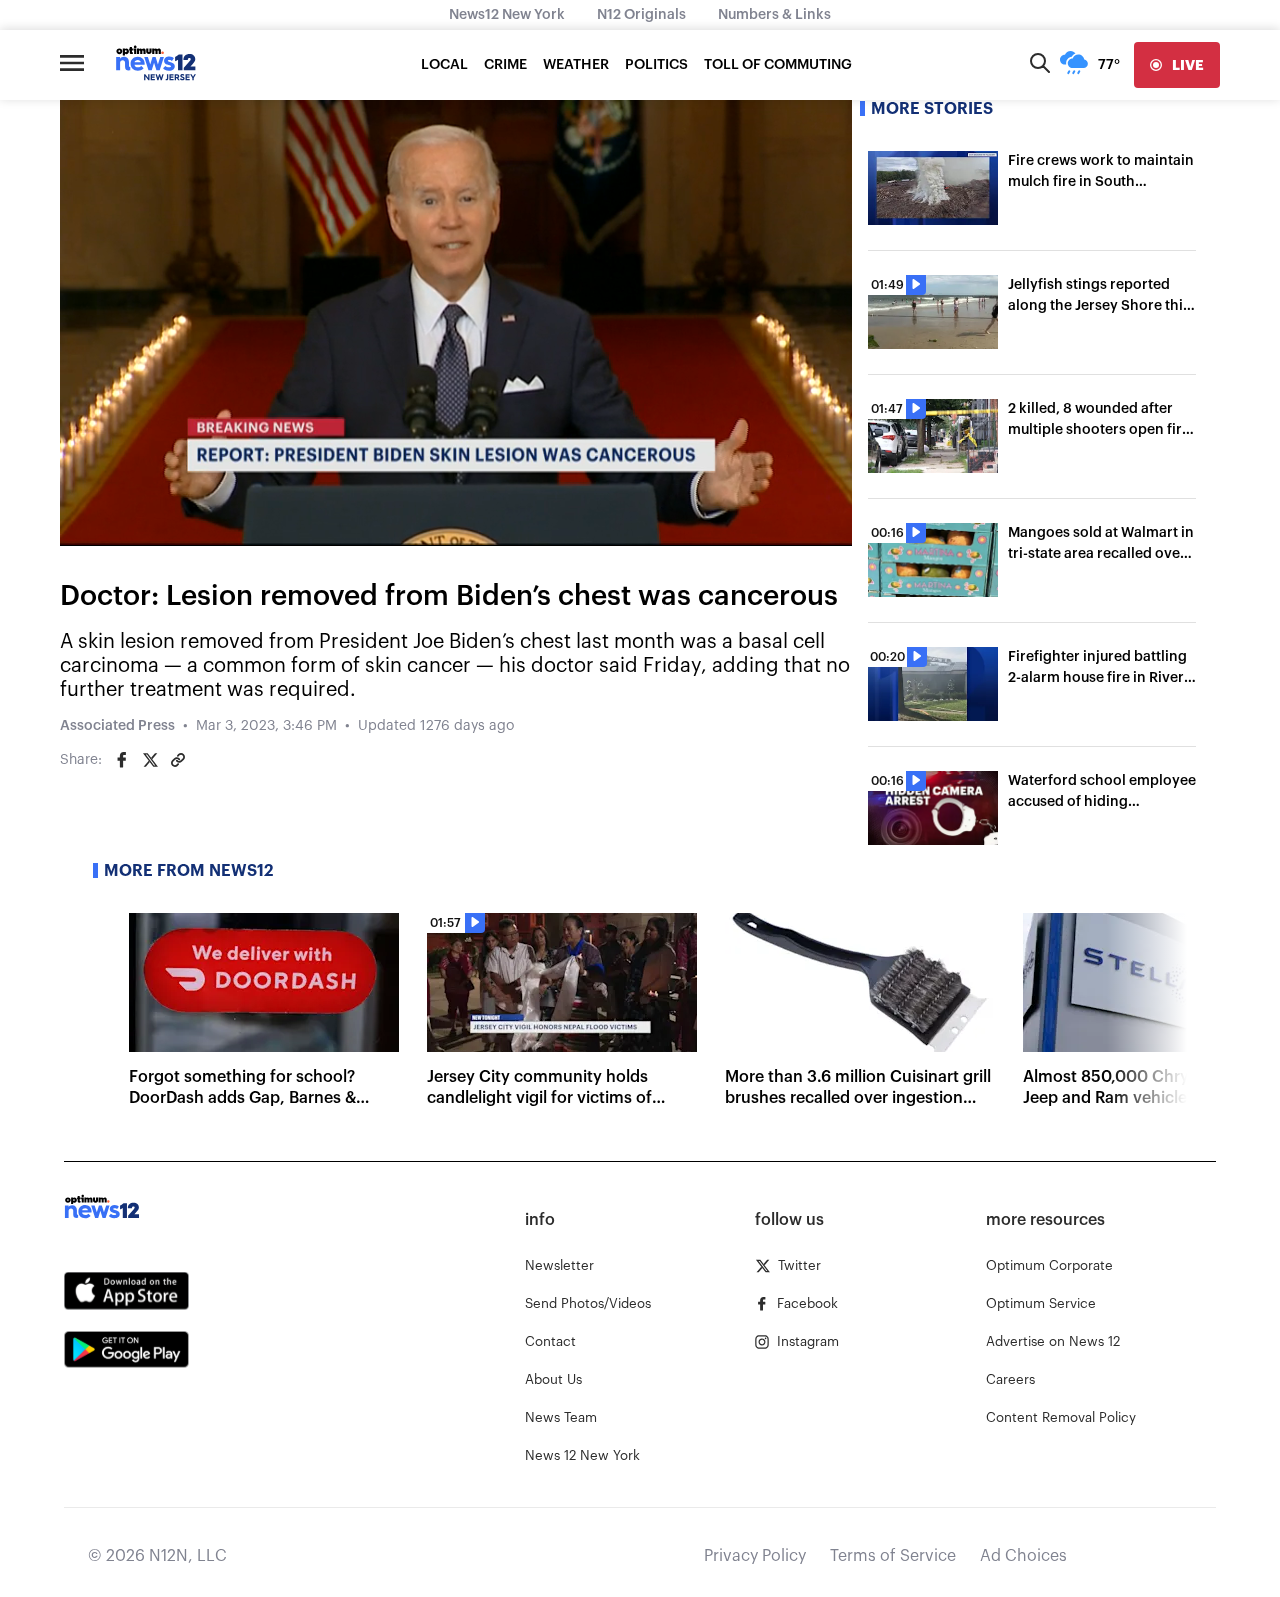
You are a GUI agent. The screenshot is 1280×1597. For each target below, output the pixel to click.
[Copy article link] (178, 760)
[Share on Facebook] (122, 760)
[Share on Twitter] (150, 760)
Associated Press (117, 726)
